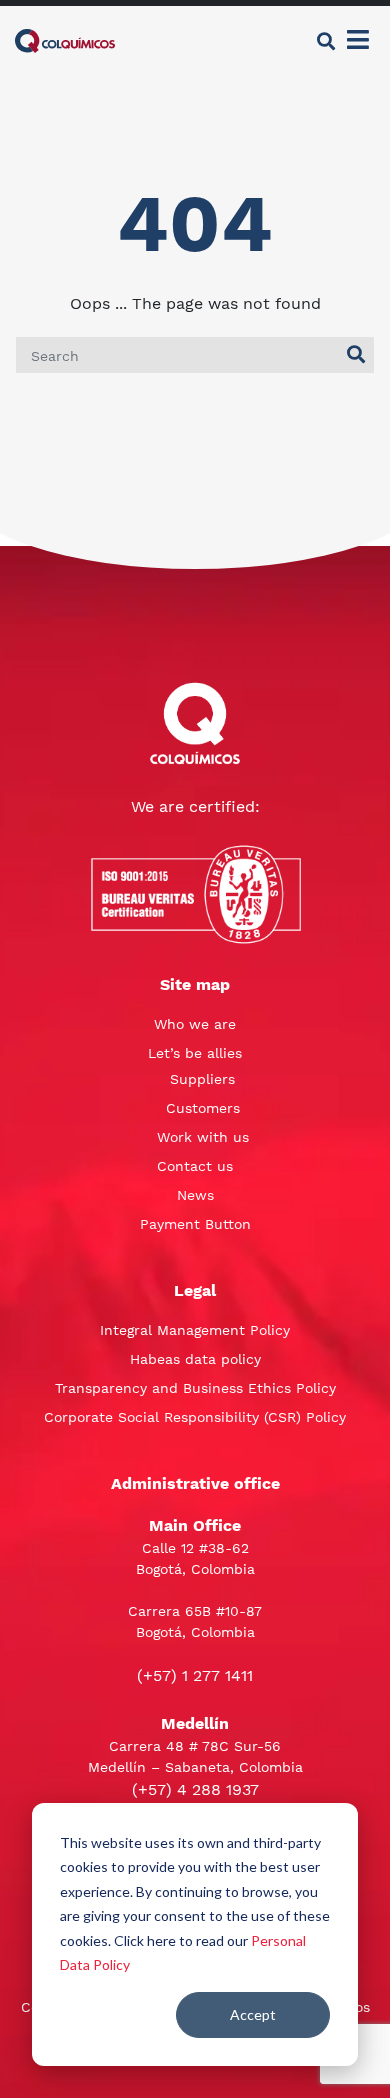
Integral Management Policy (195, 1330)
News (195, 1195)
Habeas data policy (195, 1359)
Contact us (195, 1166)
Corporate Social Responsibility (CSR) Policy (195, 1417)
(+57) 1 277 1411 (195, 1675)
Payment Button (195, 1224)
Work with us (203, 1137)
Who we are (195, 1024)
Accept (253, 2014)
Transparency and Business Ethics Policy (195, 1388)
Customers (203, 1108)
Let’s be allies (195, 1053)
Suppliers (202, 1079)
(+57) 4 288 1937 (195, 1789)
